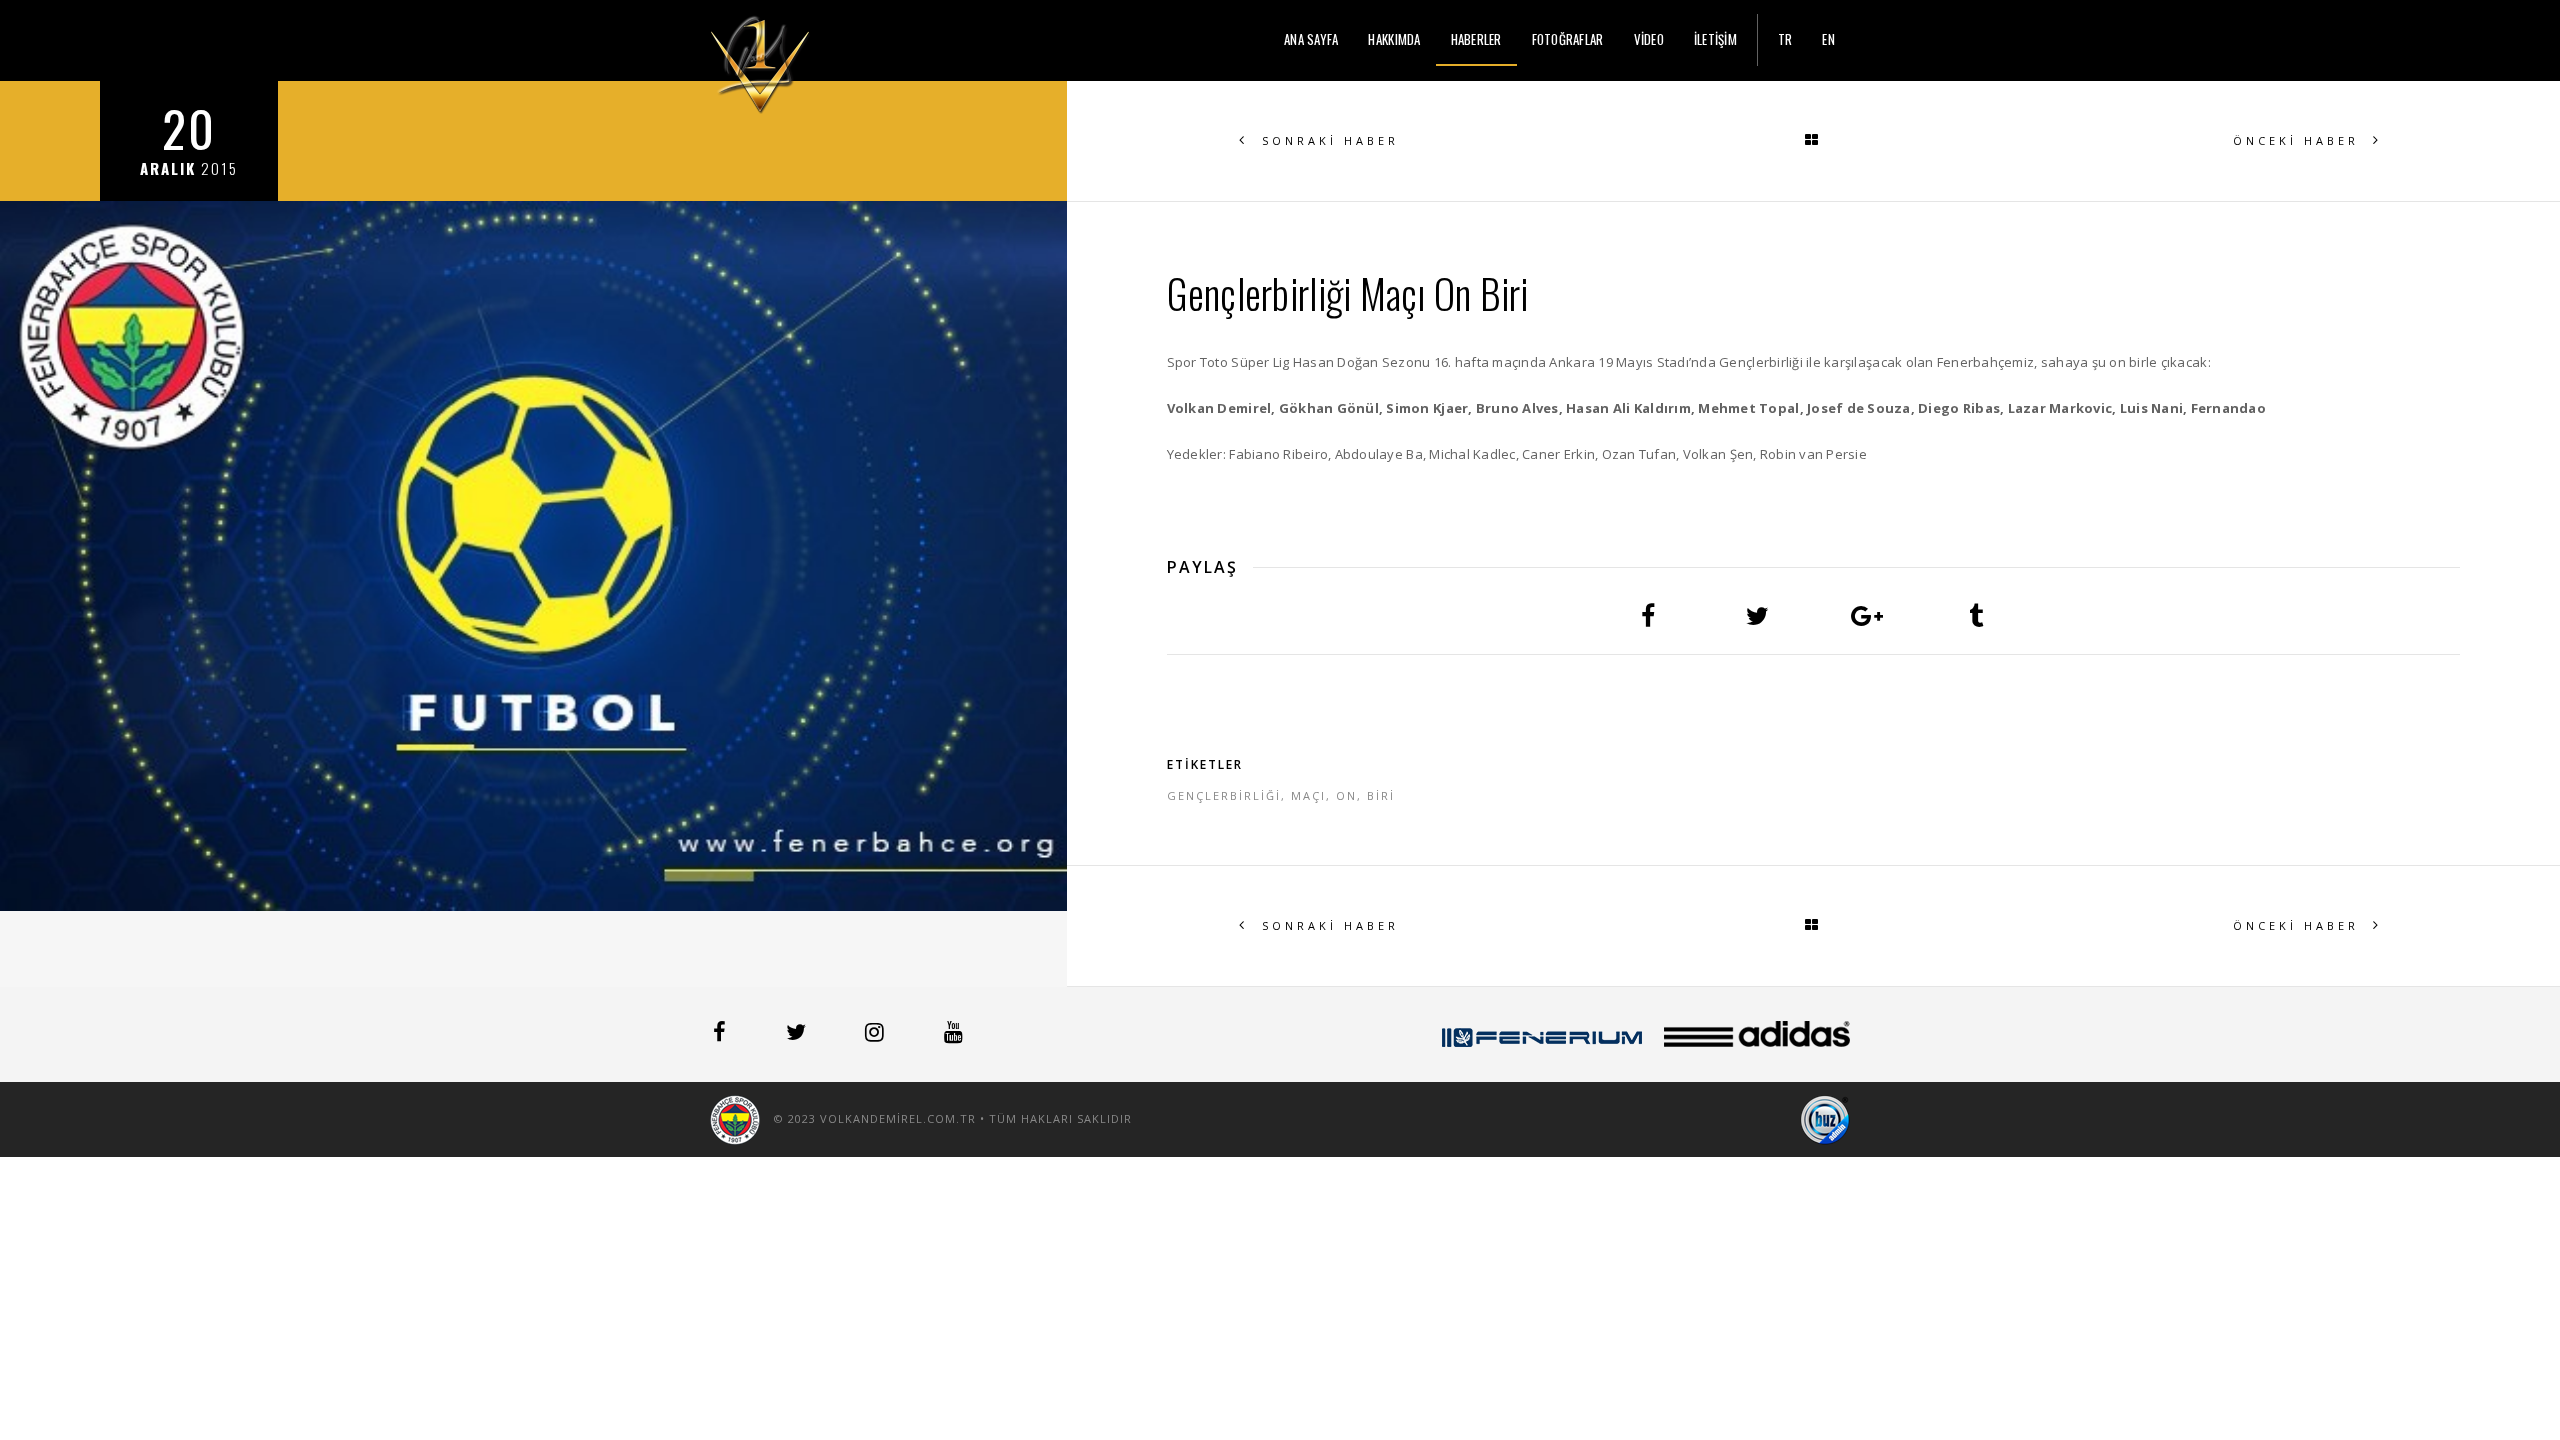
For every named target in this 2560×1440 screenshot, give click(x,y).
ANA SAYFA (1311, 39)
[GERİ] (1813, 141)
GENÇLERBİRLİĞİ (1224, 795)
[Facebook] (721, 1035)
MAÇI (1308, 795)
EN (1828, 39)
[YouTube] (953, 1035)
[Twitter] (798, 1035)
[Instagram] (876, 1035)
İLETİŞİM (1715, 39)
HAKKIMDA (1394, 39)
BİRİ (1381, 795)
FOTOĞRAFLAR (1568, 39)
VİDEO (1649, 39)
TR (1785, 39)
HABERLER (1476, 39)
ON (1346, 795)
